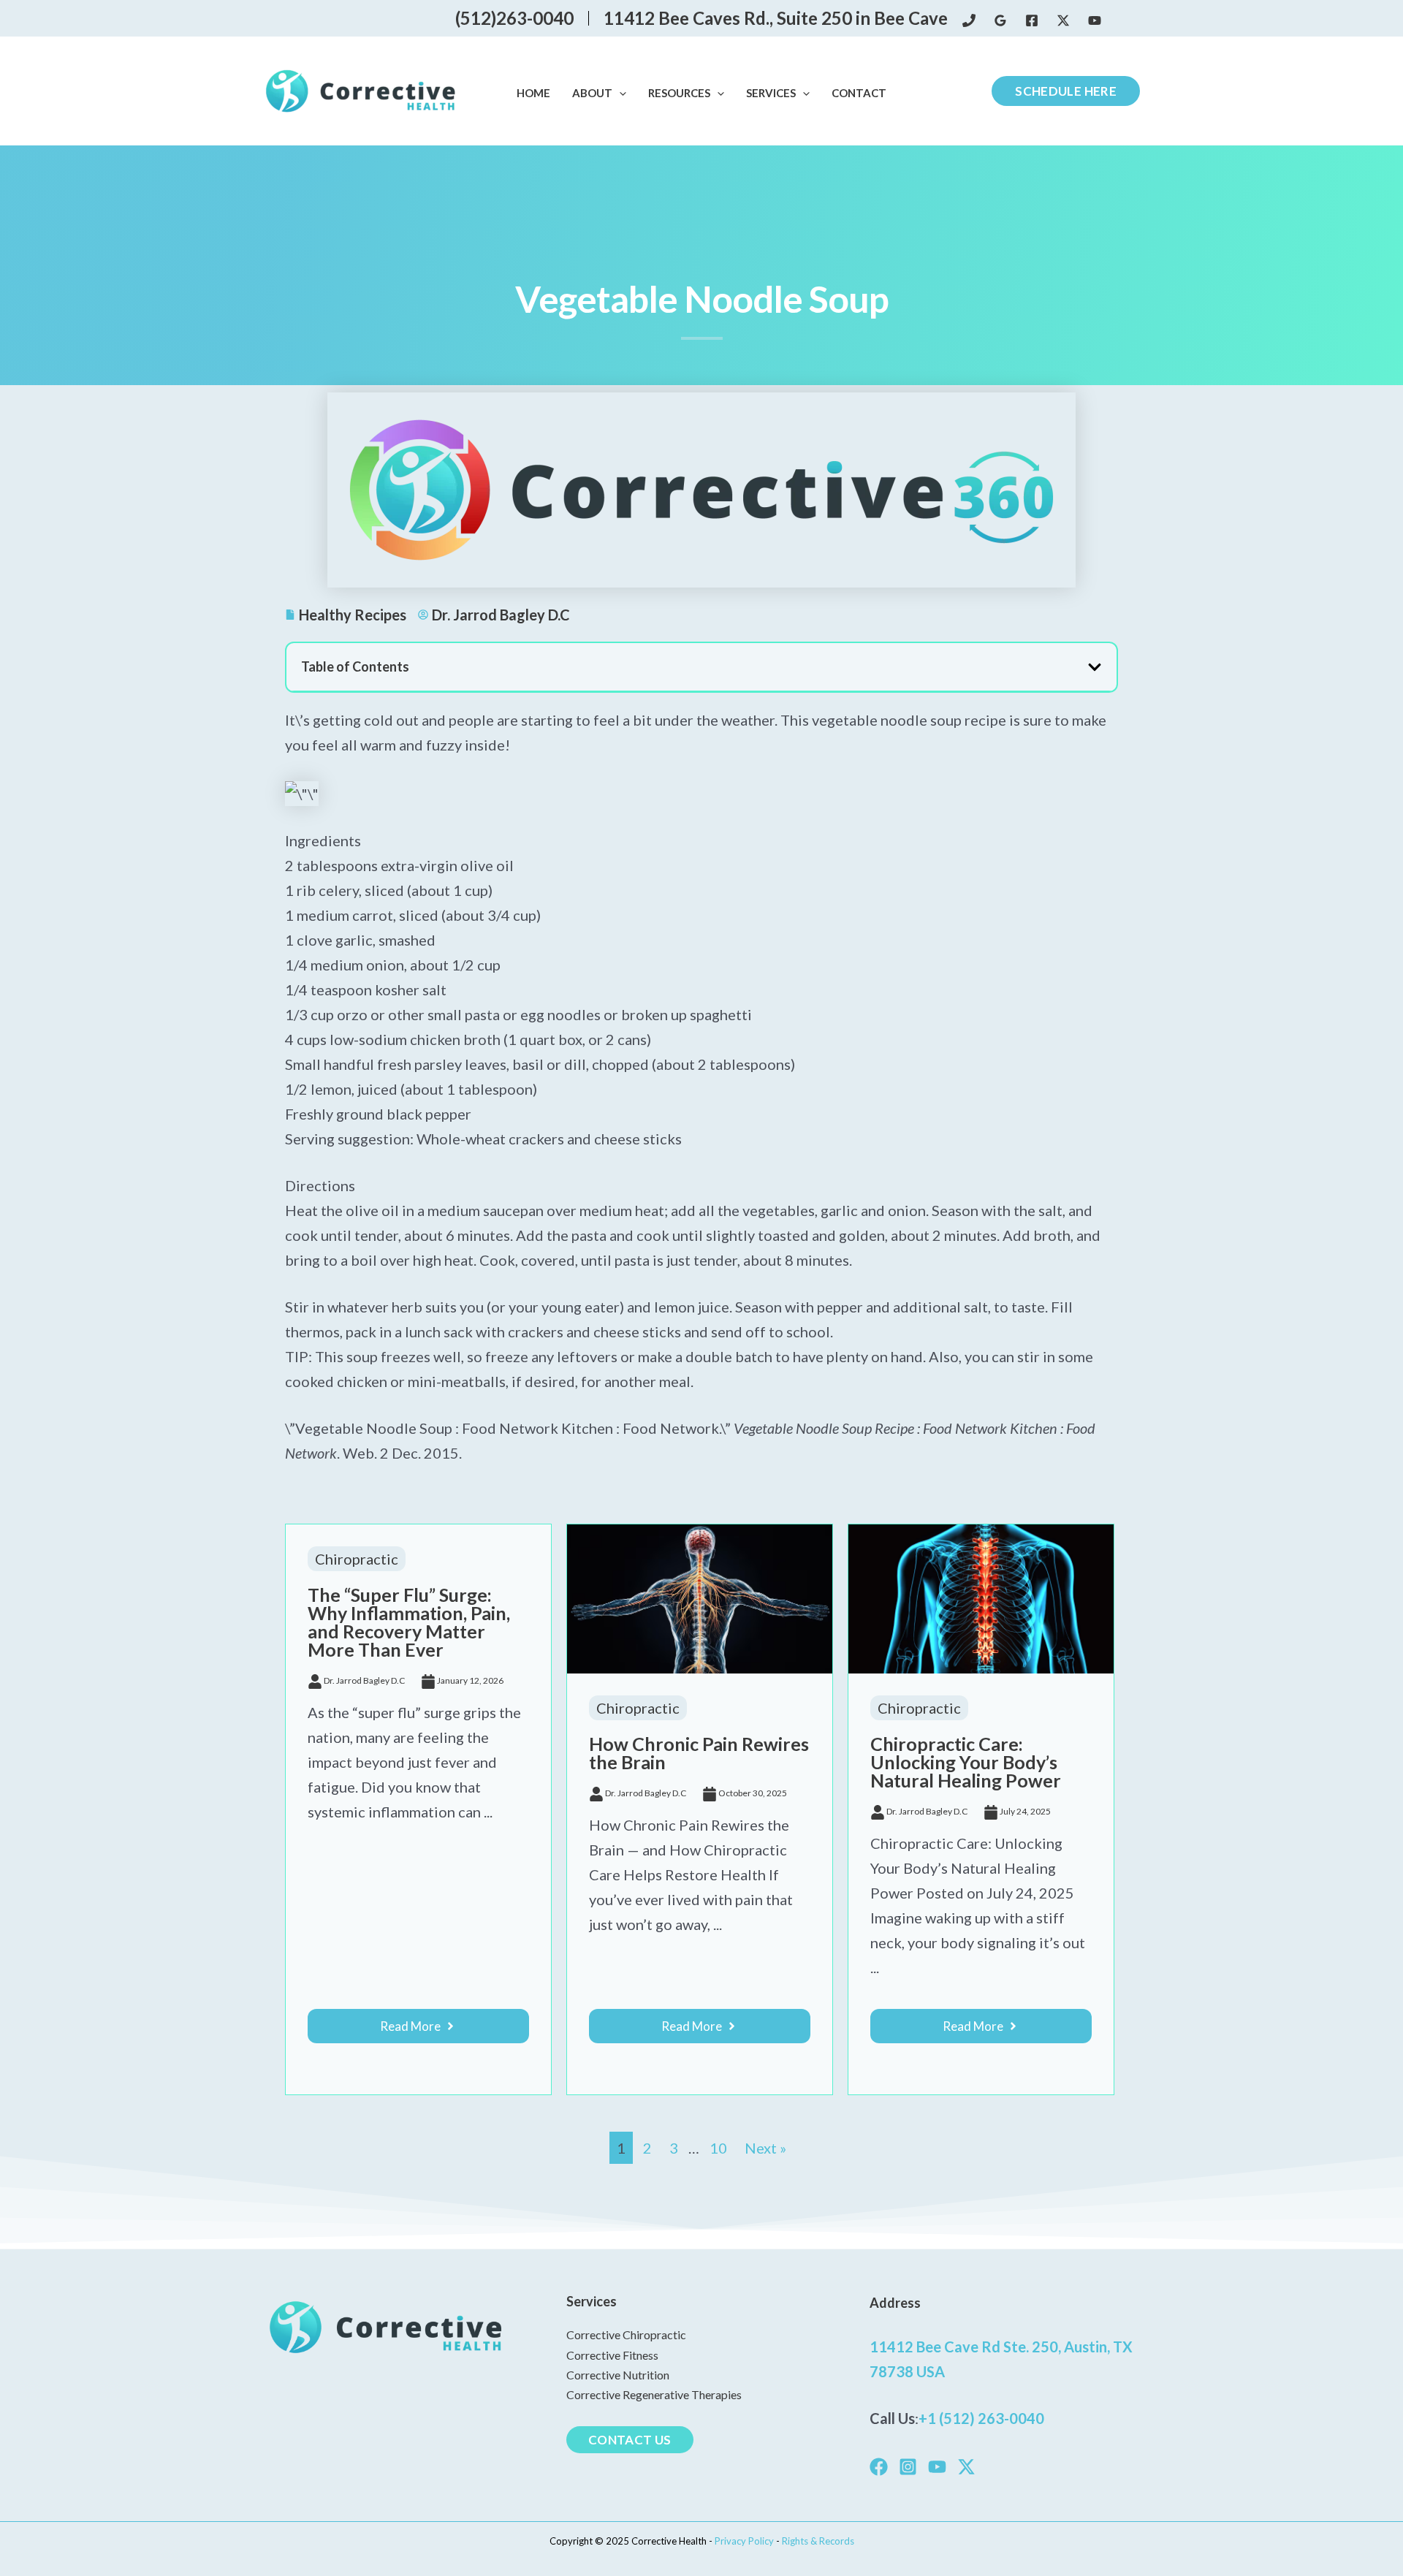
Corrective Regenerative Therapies (654, 2394)
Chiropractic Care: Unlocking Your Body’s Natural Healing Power (966, 1762)
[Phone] (969, 20)
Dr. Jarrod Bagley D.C (364, 1680)
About (592, 93)
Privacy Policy (745, 2541)
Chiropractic (357, 1559)
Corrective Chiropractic (626, 2334)
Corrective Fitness (612, 2355)
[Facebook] (1032, 20)
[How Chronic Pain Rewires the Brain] (700, 1597)
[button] (619, 94)
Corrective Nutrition (618, 2375)
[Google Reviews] (1000, 20)
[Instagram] (908, 2467)
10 (718, 2148)
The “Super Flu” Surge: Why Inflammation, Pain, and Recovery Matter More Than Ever (409, 1622)
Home (533, 93)
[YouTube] (1095, 20)
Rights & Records (818, 2541)
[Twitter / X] (1063, 20)
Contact (859, 93)
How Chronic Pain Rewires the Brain (699, 1753)
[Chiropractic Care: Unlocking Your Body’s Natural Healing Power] (981, 1597)
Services (771, 93)
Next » (765, 2148)
